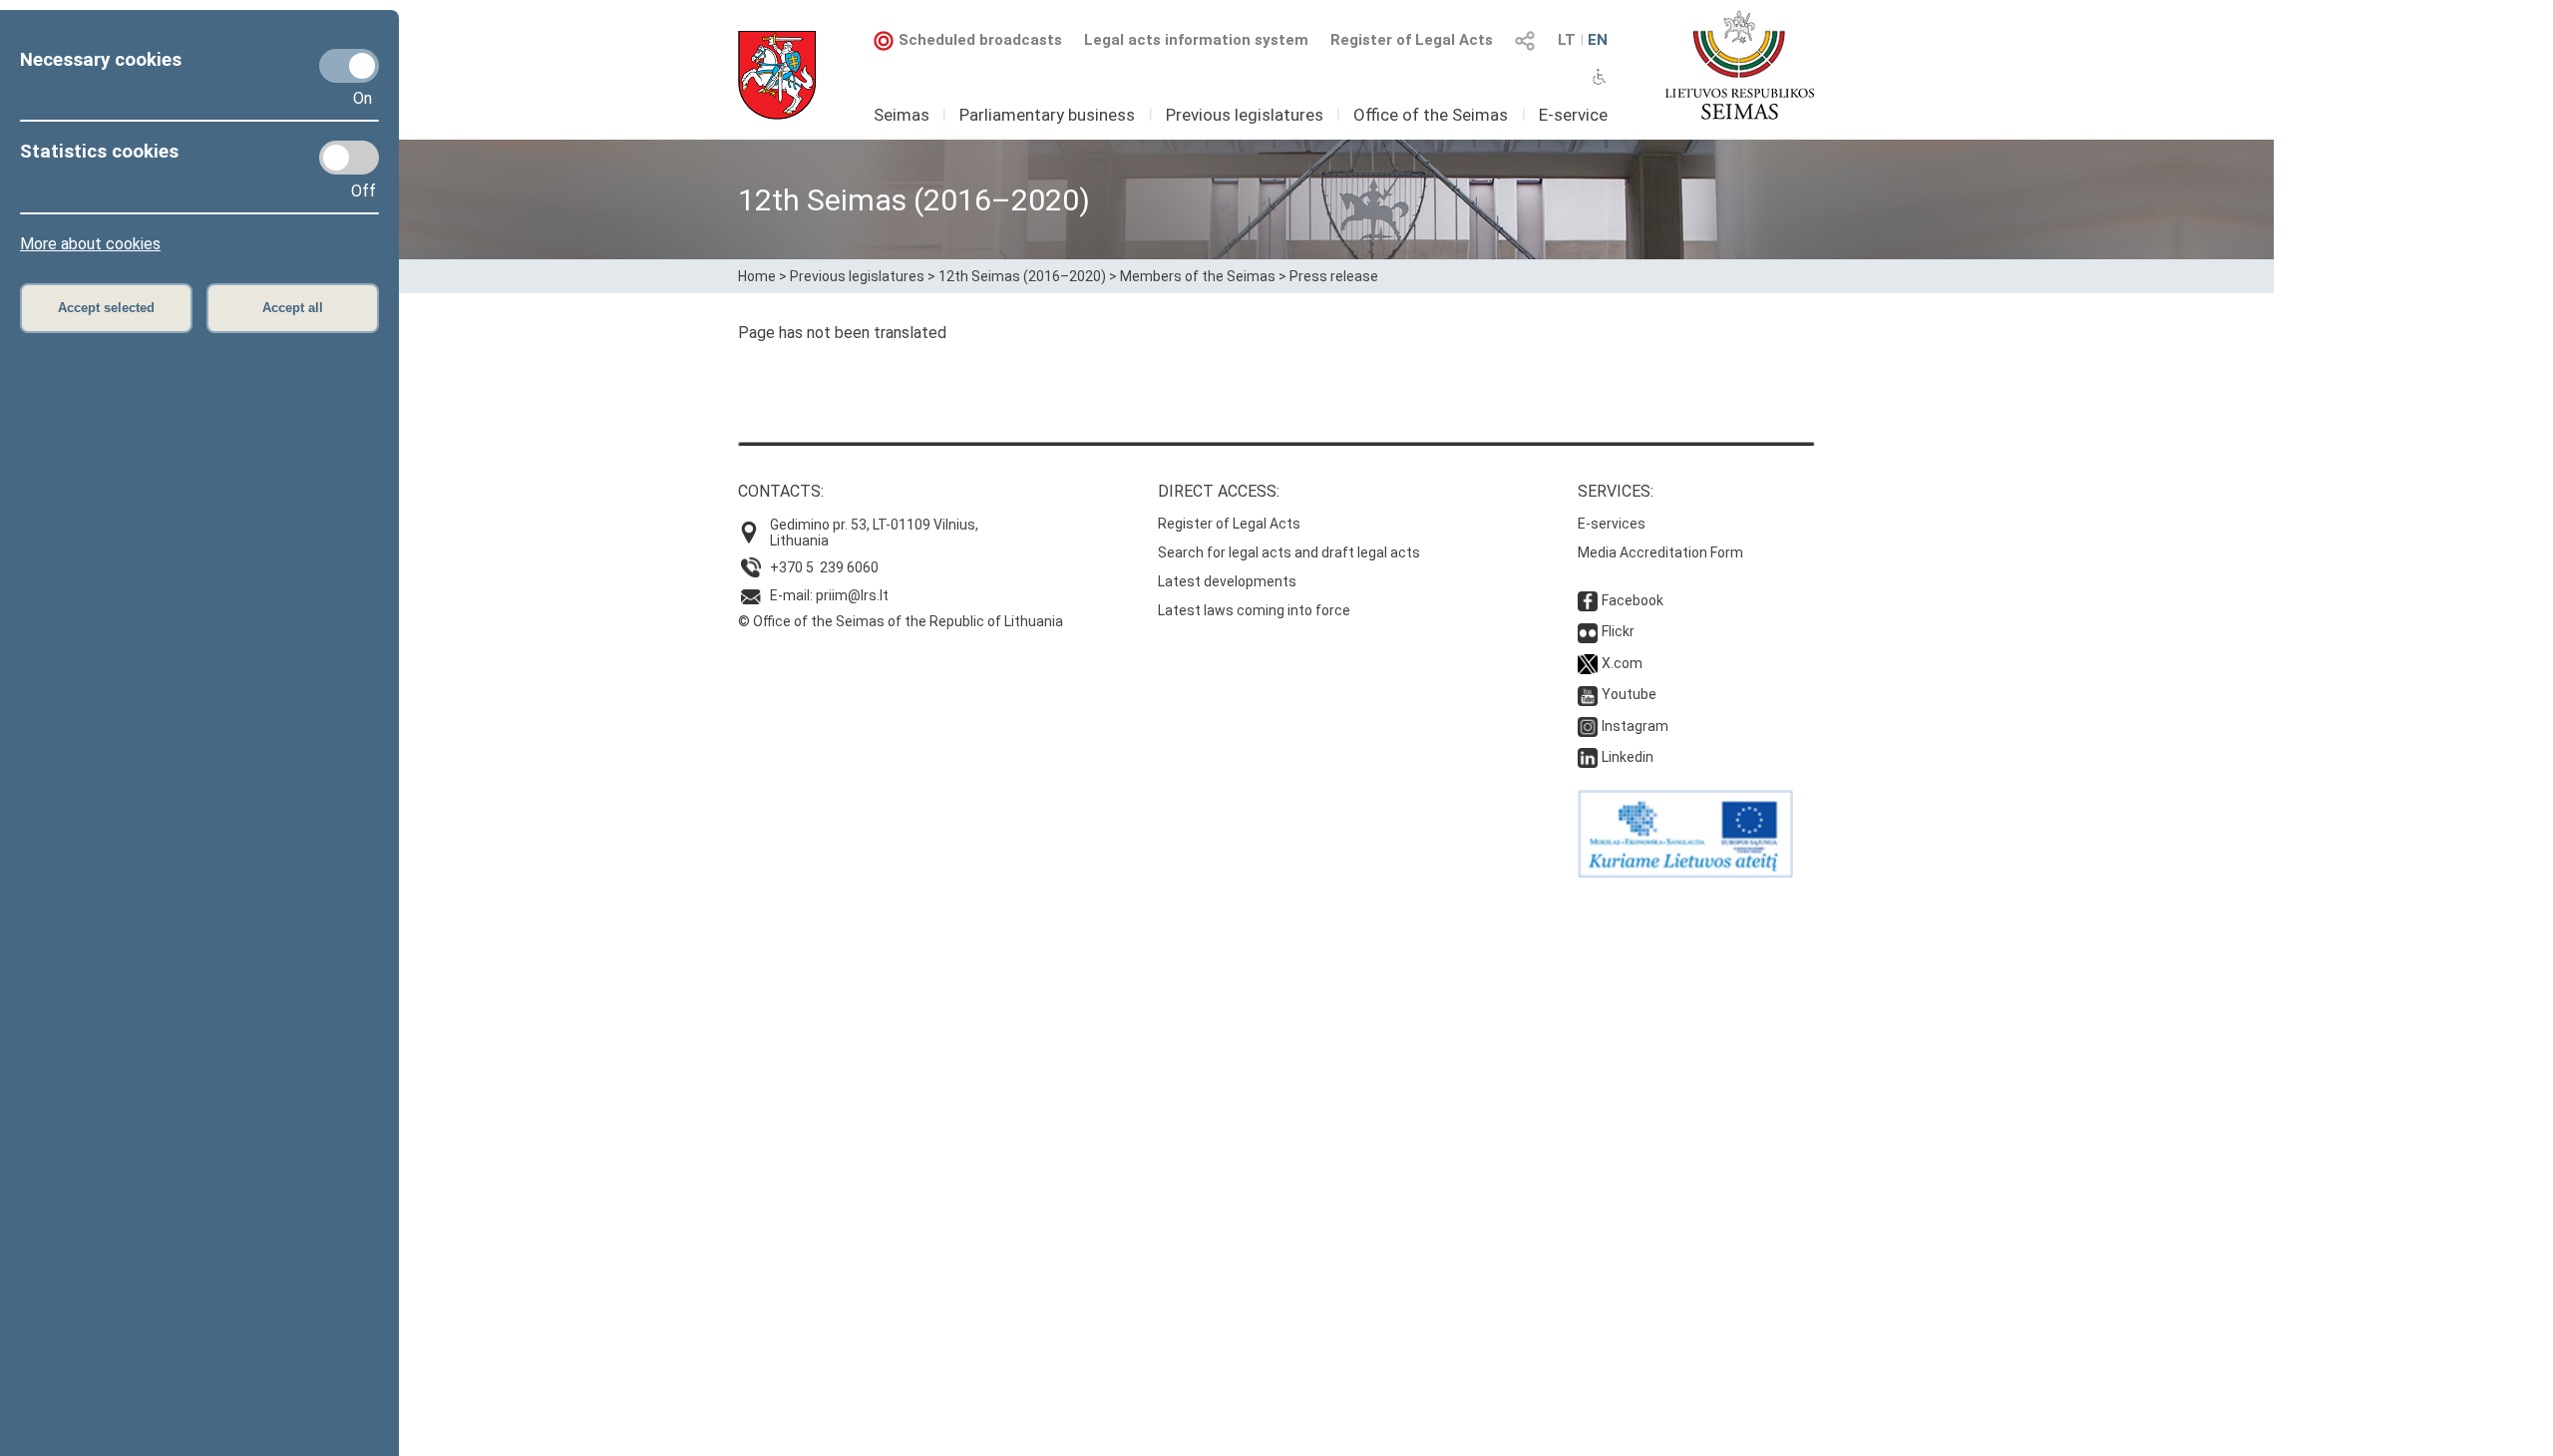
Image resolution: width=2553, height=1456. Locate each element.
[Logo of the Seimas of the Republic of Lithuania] (1740, 65)
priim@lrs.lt (852, 595)
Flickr (1618, 631)
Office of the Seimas (1431, 115)
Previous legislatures (1245, 115)
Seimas (902, 115)
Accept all (293, 308)
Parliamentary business (1047, 115)
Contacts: (781, 491)
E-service (1573, 115)
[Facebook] (1588, 600)
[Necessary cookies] (349, 66)
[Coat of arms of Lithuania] (777, 75)
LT (1567, 40)
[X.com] (1588, 663)
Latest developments (1227, 581)
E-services (1612, 524)
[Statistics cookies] (349, 158)
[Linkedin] (1588, 757)
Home (757, 276)
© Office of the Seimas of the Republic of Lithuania (901, 621)
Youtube (1629, 694)
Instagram (1635, 726)
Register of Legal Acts (1412, 40)
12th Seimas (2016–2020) (1022, 276)
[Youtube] (1588, 694)
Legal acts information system (1196, 40)
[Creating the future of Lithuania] (1685, 873)
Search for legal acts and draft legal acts (1289, 552)
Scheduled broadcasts (980, 40)
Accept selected (106, 308)
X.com (1622, 663)
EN (1598, 40)
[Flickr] (1588, 631)
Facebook (1633, 600)
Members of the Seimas (1198, 276)
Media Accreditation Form (1660, 552)
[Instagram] (1588, 726)
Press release (1334, 276)
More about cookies (90, 244)
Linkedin (1628, 757)
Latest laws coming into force (1254, 610)
